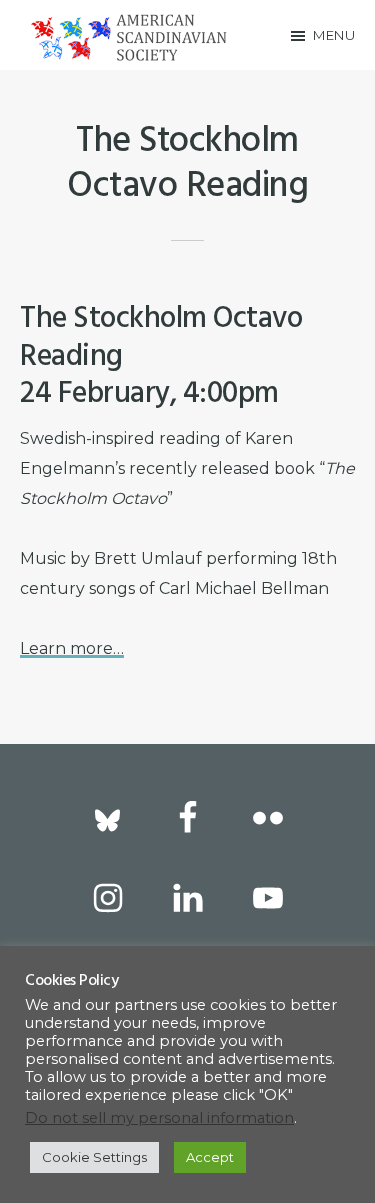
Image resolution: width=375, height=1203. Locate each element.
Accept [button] (210, 1157)
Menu (334, 35)
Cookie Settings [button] (94, 1157)
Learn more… (72, 648)
